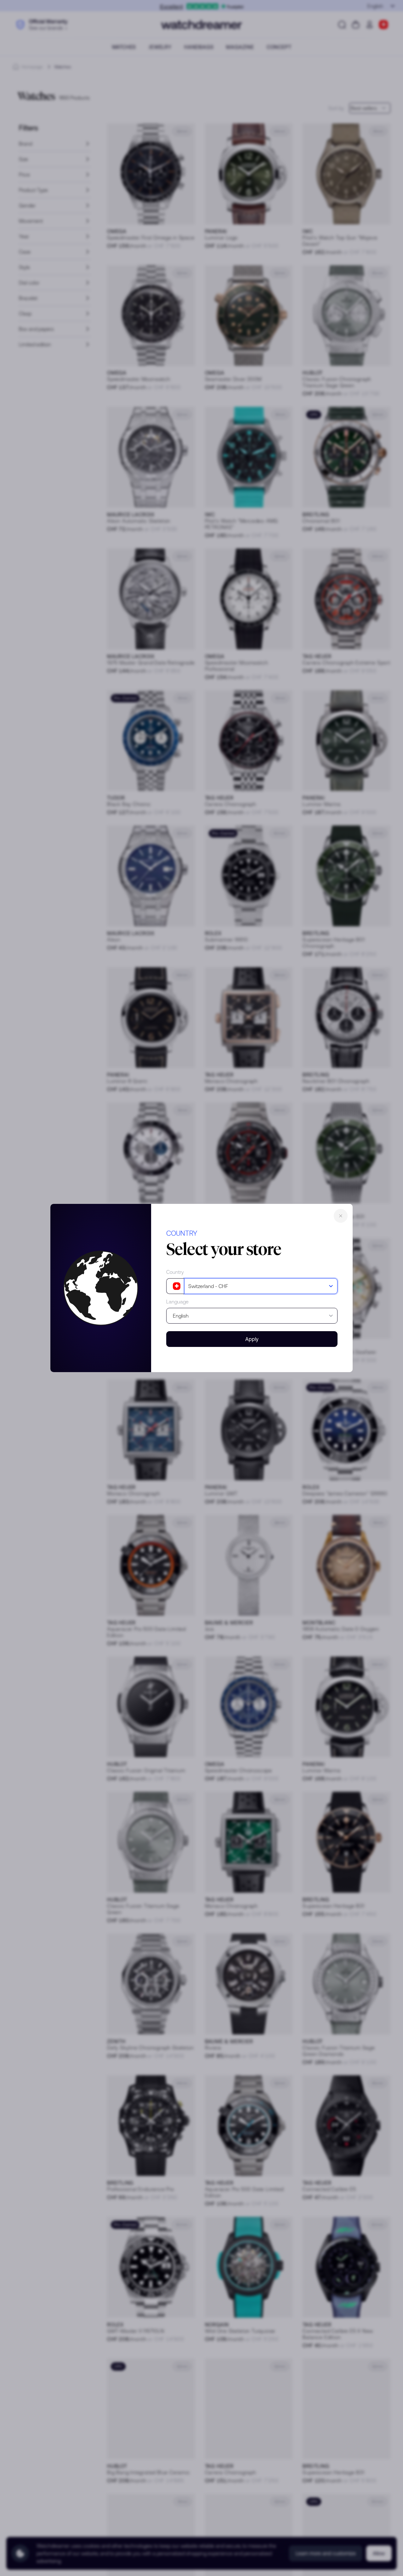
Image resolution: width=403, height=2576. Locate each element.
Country (175, 1272)
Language (177, 1302)
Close (341, 1216)
